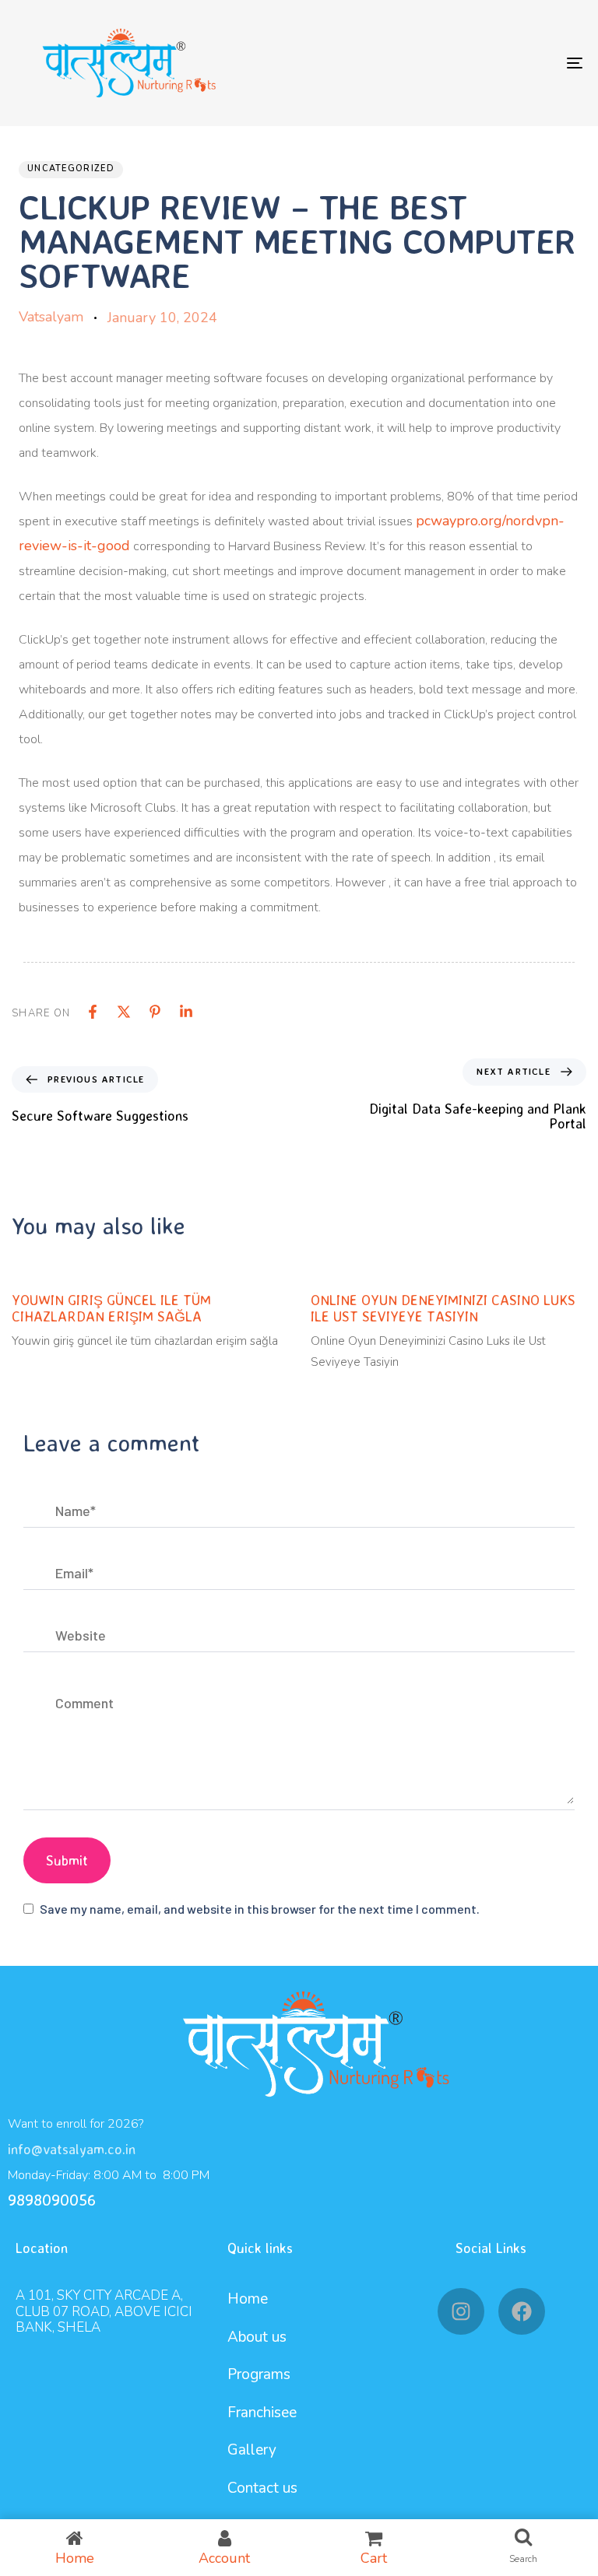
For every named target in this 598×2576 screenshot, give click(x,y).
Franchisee (262, 2413)
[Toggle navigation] (488, 63)
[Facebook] (93, 1012)
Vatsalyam (51, 317)
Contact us (262, 2488)
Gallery (252, 2450)
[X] (124, 1012)
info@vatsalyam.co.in (72, 2149)
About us (257, 2337)
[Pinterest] (155, 1012)
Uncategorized (71, 168)
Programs (259, 2374)
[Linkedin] (186, 1012)
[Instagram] (461, 2311)
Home (248, 2299)
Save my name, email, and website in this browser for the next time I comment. (260, 1909)
